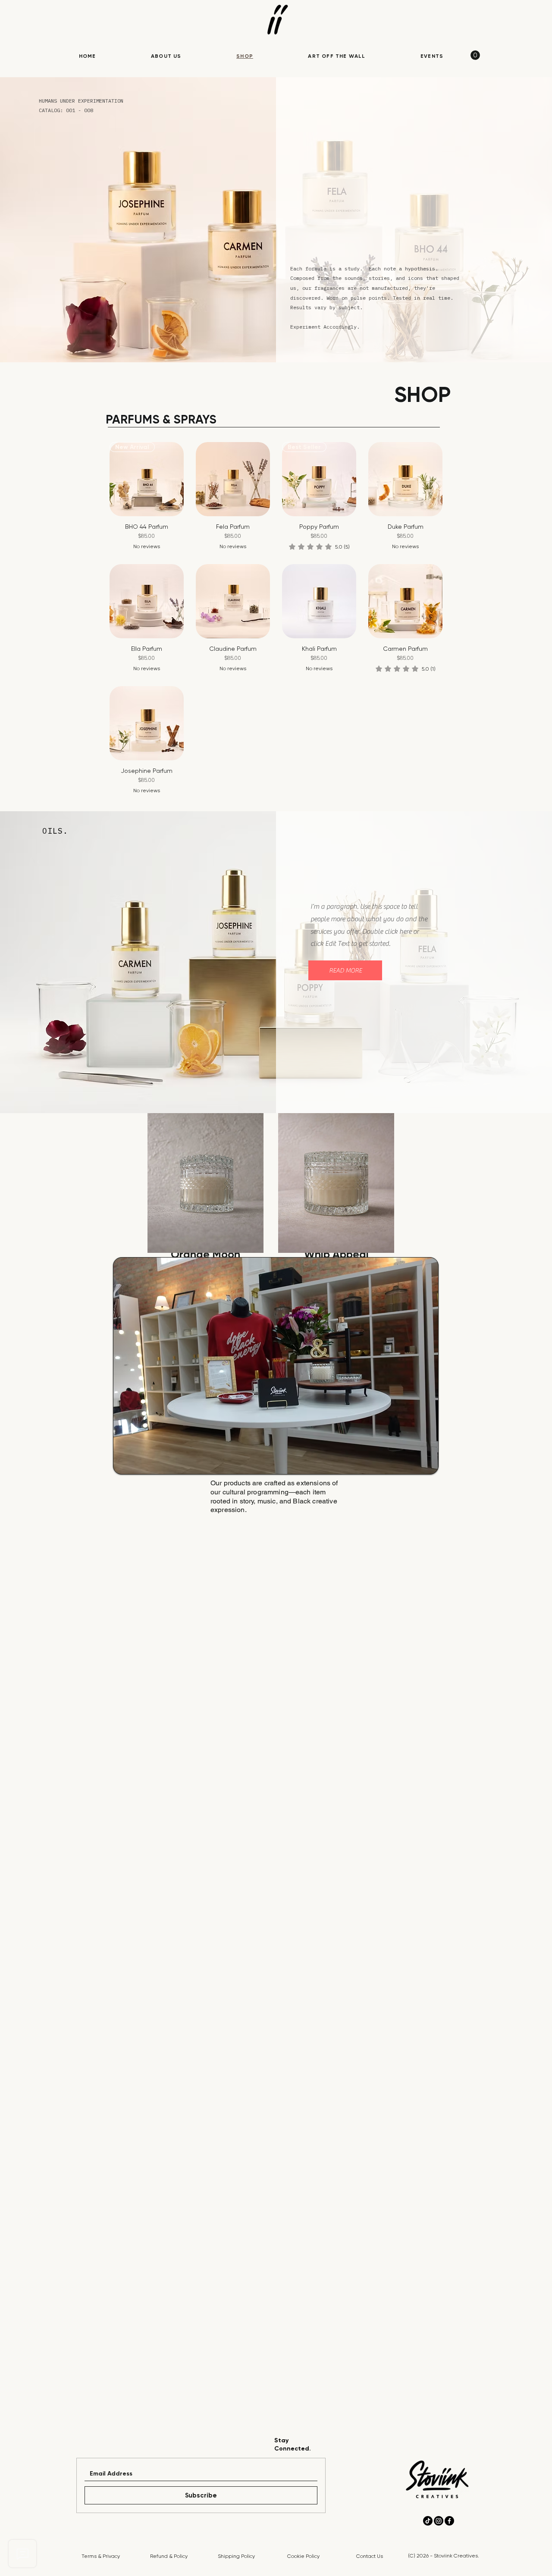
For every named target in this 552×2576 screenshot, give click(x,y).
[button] (345, 970)
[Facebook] (449, 2521)
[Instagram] (439, 2521)
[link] (475, 55)
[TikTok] (428, 2521)
